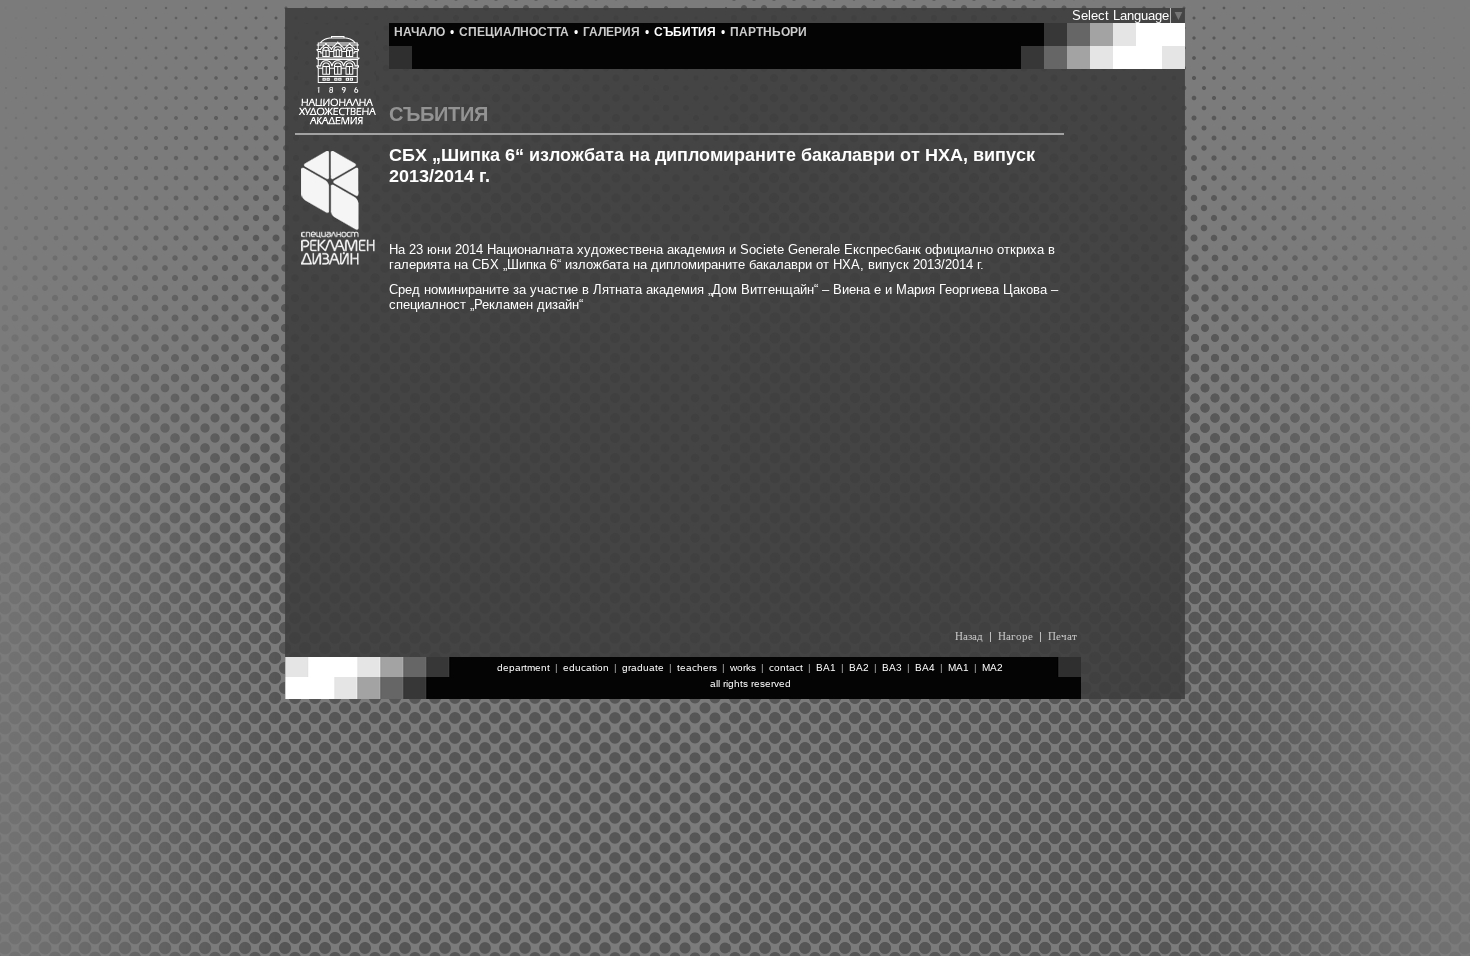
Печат (1062, 636)
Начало (419, 32)
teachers (697, 667)
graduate (643, 667)
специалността (514, 32)
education (586, 667)
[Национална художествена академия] (337, 120)
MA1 (958, 667)
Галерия (611, 32)
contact (786, 667)
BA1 (826, 667)
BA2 (859, 667)
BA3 (892, 667)
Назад (969, 636)
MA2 (992, 667)
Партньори (768, 32)
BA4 (925, 667)
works (743, 667)
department (523, 667)
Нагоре (1015, 636)
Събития (685, 32)
